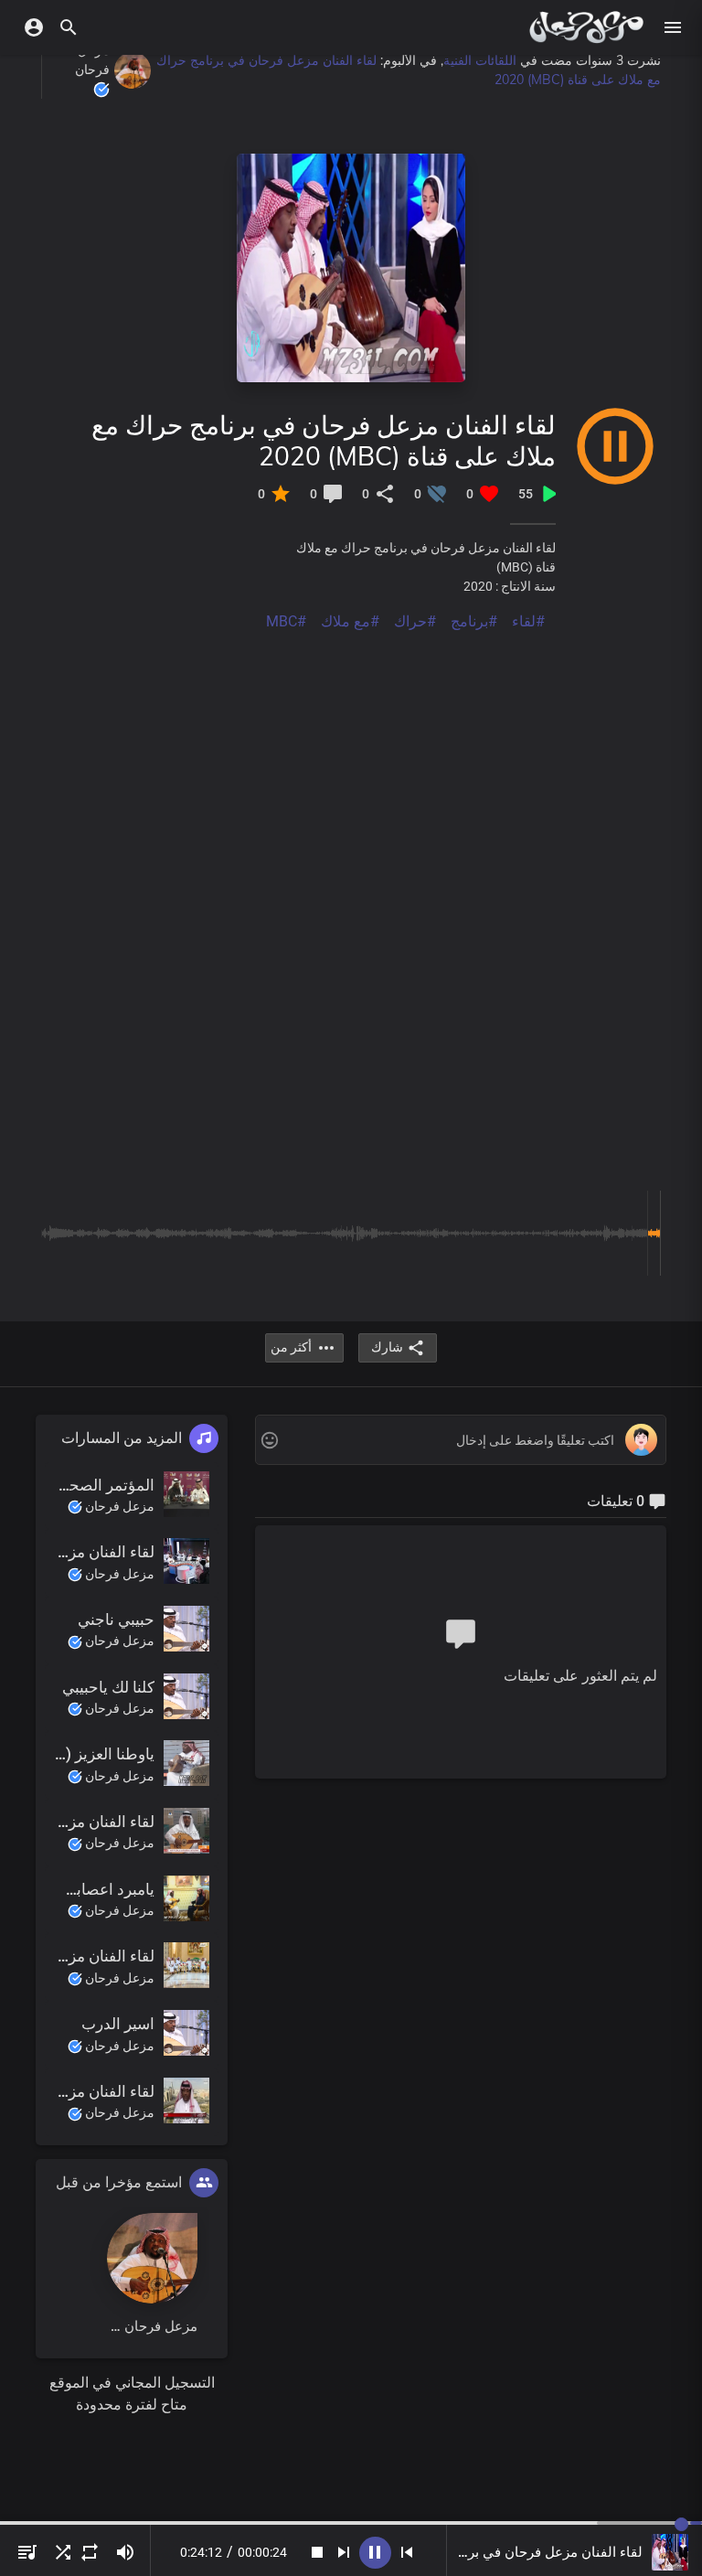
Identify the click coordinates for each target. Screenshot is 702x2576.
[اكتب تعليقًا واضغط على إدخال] (460, 1441)
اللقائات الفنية (480, 60)
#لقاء (528, 621)
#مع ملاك (350, 621)
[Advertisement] (351, 761)
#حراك (415, 621)
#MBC (286, 621)
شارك (387, 1347)
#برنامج (474, 621)
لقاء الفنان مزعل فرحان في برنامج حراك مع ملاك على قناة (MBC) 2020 (324, 440)
